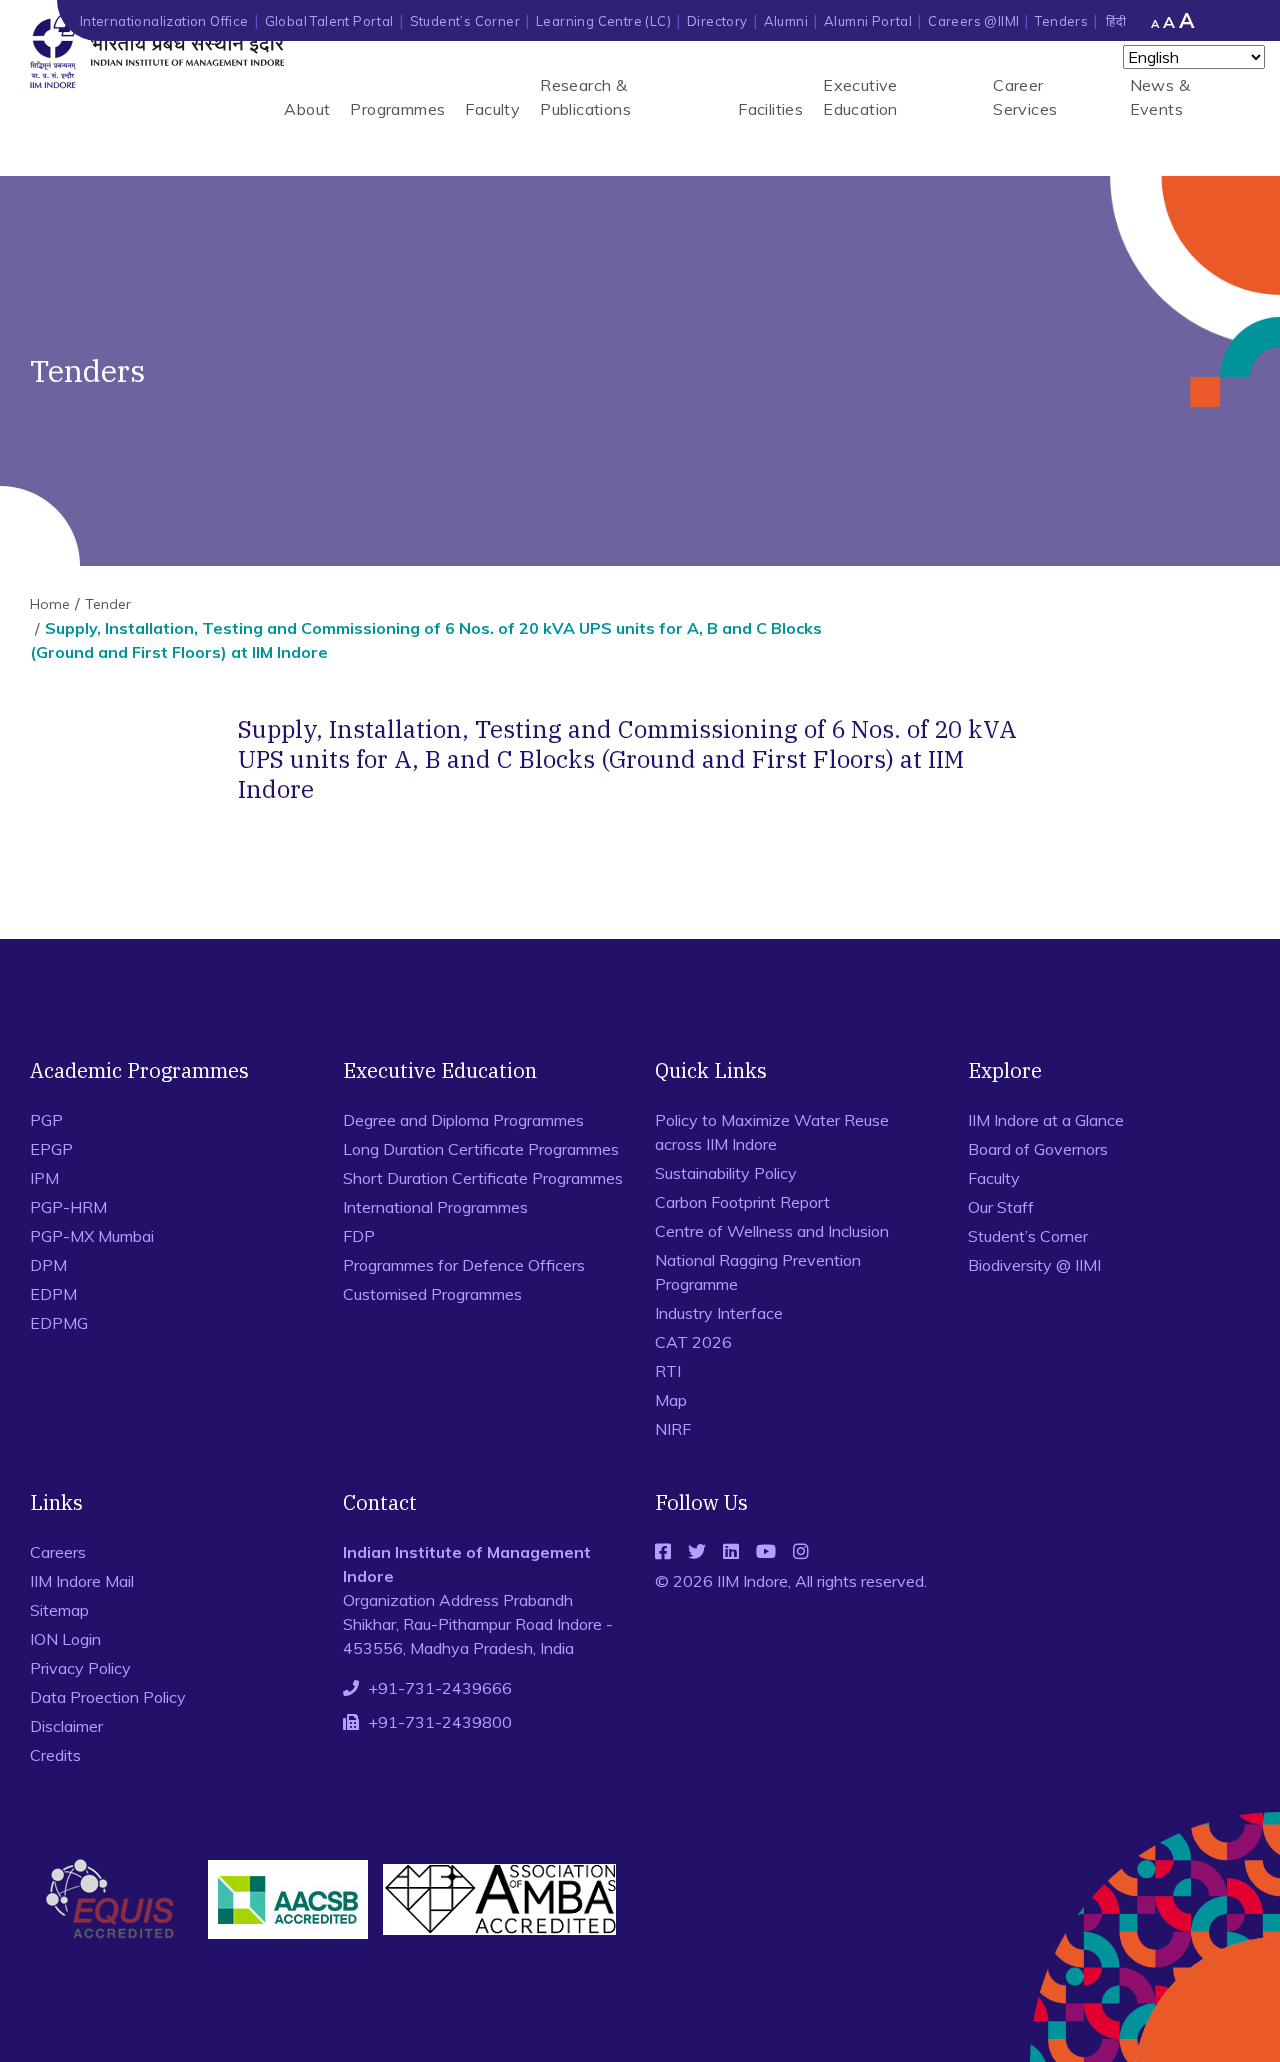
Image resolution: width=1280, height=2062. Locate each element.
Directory (717, 21)
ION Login (65, 1639)
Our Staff (1001, 1207)
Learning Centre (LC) (603, 21)
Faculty (492, 109)
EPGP (51, 1149)
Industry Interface (719, 1313)
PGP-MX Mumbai (92, 1236)
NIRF (673, 1429)
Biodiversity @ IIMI (1034, 1265)
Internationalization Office (164, 21)
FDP (359, 1236)
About (307, 109)
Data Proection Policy (108, 1697)
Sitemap (59, 1610)
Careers (58, 1552)
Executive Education (860, 97)
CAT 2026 (693, 1342)
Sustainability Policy (726, 1173)
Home (50, 604)
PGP (46, 1120)
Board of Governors (1038, 1149)
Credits (55, 1755)
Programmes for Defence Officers (464, 1265)
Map (671, 1400)
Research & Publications (585, 97)
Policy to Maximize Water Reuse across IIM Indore (772, 1132)
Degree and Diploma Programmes (463, 1120)
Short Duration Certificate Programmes (483, 1178)
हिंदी (1116, 21)
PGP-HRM (68, 1207)
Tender (108, 604)
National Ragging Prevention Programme (758, 1272)
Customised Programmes (432, 1294)
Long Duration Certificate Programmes (481, 1149)
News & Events (1160, 97)
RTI (668, 1371)
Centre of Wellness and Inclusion (772, 1231)
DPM (48, 1265)
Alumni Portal (868, 21)
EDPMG (59, 1323)
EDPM (53, 1294)
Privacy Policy (80, 1668)
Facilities (770, 109)
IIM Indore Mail (82, 1581)
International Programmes (435, 1207)
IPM (44, 1178)
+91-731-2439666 (440, 1688)
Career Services (1025, 97)
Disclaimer (66, 1726)
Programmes (397, 109)
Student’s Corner (465, 21)
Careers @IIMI (973, 21)
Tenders (1061, 21)
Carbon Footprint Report (742, 1202)
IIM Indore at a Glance (1046, 1120)
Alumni (786, 21)
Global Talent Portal (329, 21)
